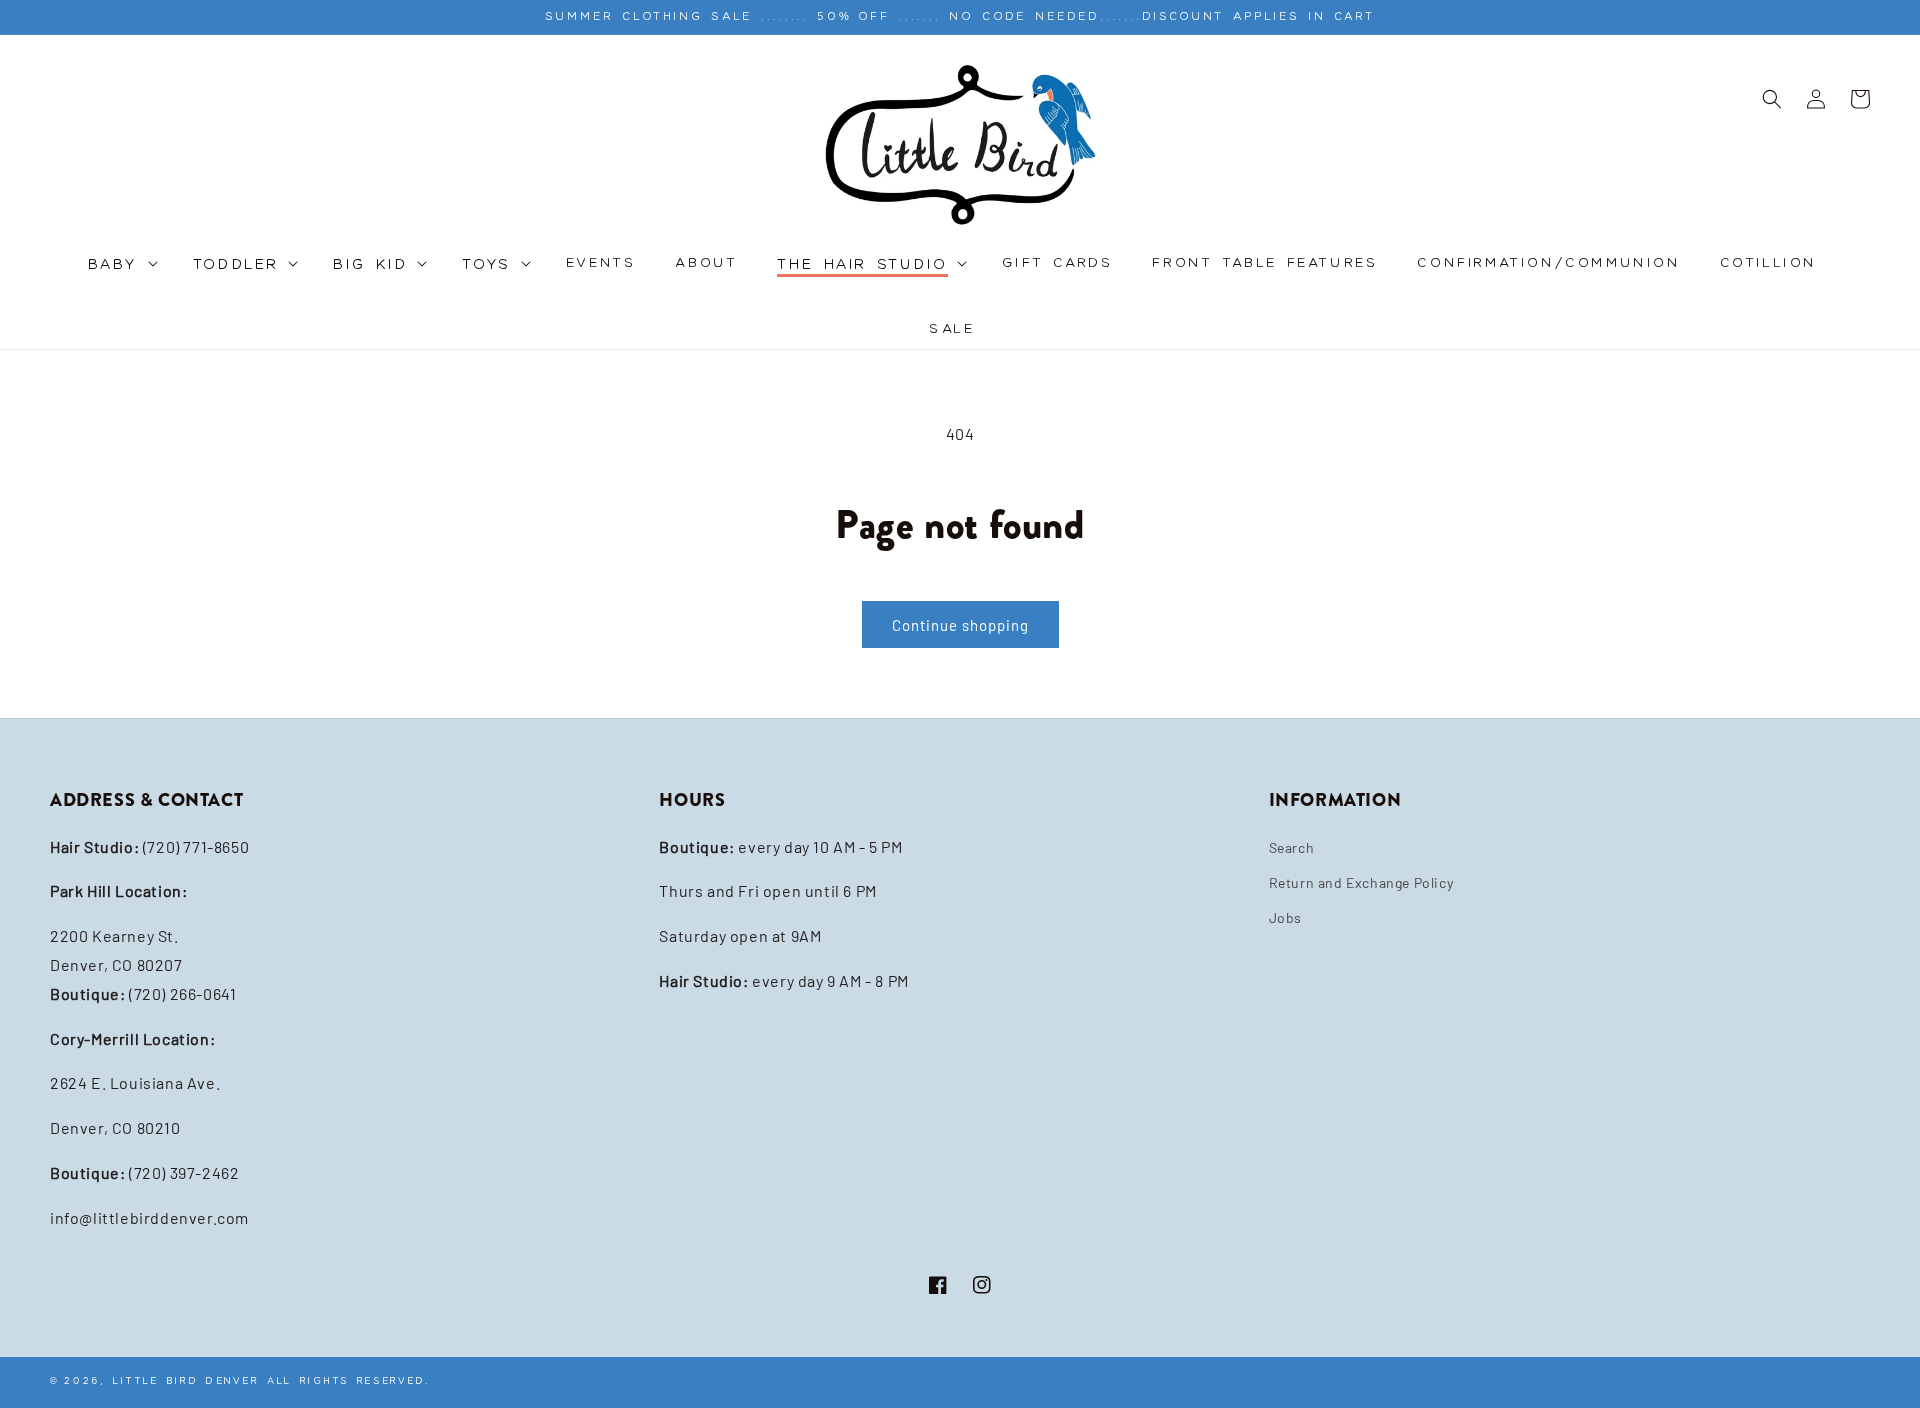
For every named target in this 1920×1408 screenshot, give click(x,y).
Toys (487, 265)
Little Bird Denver (186, 1380)
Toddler (236, 265)
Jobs (1285, 917)
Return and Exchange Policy (1361, 882)
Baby (113, 265)
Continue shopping (960, 625)
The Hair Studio (862, 265)
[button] (121, 275)
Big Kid (370, 265)
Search (1292, 847)
